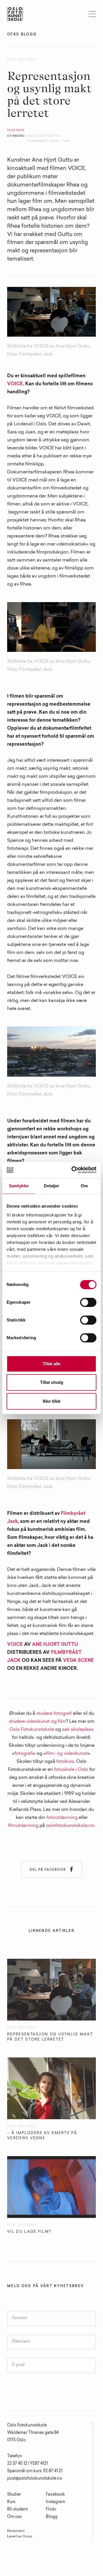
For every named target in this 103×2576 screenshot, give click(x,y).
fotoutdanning (62, 1818)
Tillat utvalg (52, 1382)
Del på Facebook (51, 1869)
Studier (14, 2495)
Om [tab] (84, 1186)
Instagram (56, 2502)
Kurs (11, 2502)
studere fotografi (54, 1714)
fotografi (24, 1754)
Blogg (52, 2517)
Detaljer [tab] (52, 1186)
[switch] (88, 1302)
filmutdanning (23, 1826)
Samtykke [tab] (19, 1186)
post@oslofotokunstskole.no (35, 2479)
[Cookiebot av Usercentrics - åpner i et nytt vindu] (73, 1170)
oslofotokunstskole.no (70, 1826)
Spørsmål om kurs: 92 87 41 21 (35, 2471)
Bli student (17, 2510)
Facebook (55, 2495)
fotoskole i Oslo (71, 1770)
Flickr (51, 2510)
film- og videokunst (67, 1754)
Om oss (14, 2517)
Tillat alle (51, 1364)
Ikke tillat (51, 1401)
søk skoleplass (78, 1730)
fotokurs (65, 1762)
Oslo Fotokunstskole (32, 1730)
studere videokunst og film (37, 1722)
